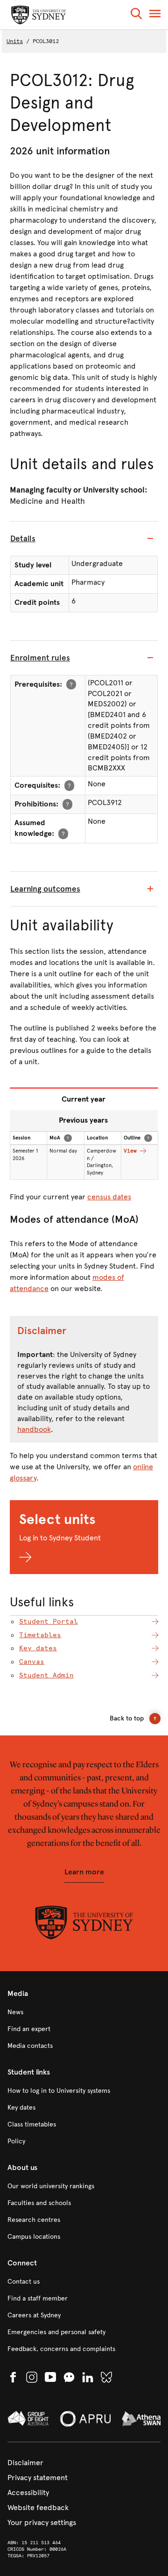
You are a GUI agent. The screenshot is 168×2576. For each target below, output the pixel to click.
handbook (34, 1429)
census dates (109, 1197)
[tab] (84, 539)
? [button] (71, 684)
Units (15, 41)
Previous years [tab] (83, 1120)
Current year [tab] (84, 1099)
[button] (136, 15)
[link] (84, 2012)
